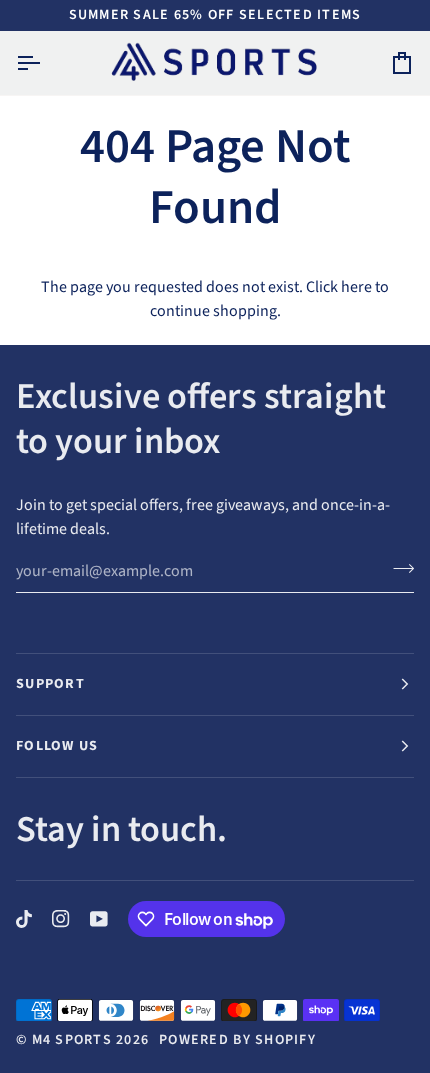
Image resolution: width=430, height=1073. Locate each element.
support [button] (50, 684)
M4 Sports (72, 1040)
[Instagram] (61, 919)
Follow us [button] (57, 746)
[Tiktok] (24, 919)
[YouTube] (99, 919)
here (356, 287)
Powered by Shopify (237, 1040)
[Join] (397, 569)
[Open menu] (46, 63)
